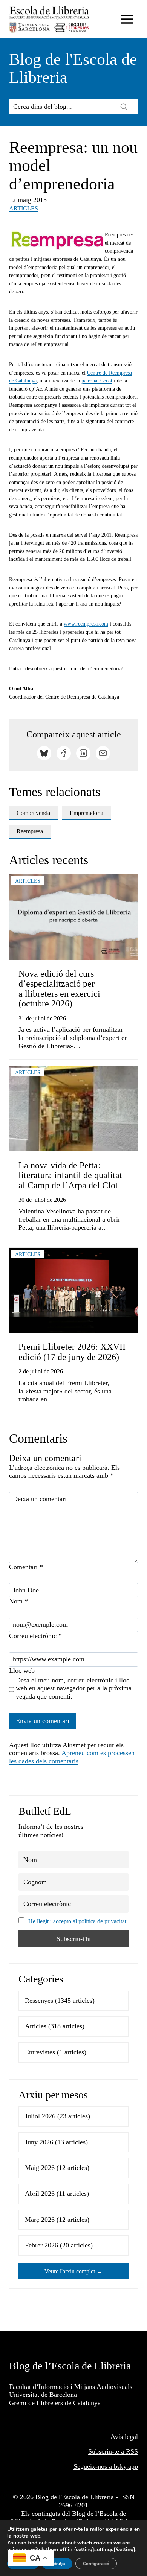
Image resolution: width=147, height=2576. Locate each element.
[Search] (124, 107)
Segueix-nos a (94, 2466)
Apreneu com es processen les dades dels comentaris (72, 1757)
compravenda (33, 813)
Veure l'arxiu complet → (73, 2271)
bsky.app (126, 2466)
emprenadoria (87, 813)
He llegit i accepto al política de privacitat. (78, 1921)
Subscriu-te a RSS (113, 2451)
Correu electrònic (35, 1636)
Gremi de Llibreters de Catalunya (55, 2403)
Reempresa (30, 831)
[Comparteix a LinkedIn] (83, 753)
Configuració (96, 2564)
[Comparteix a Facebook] (64, 753)
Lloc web (22, 1670)
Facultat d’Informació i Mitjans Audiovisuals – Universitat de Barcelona (73, 2391)
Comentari (26, 1567)
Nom (18, 1601)
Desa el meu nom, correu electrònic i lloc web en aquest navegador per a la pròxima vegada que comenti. (74, 1688)
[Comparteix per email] (103, 753)
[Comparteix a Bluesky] (44, 753)
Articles (24, 208)
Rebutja (57, 2564)
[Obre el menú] (127, 19)
